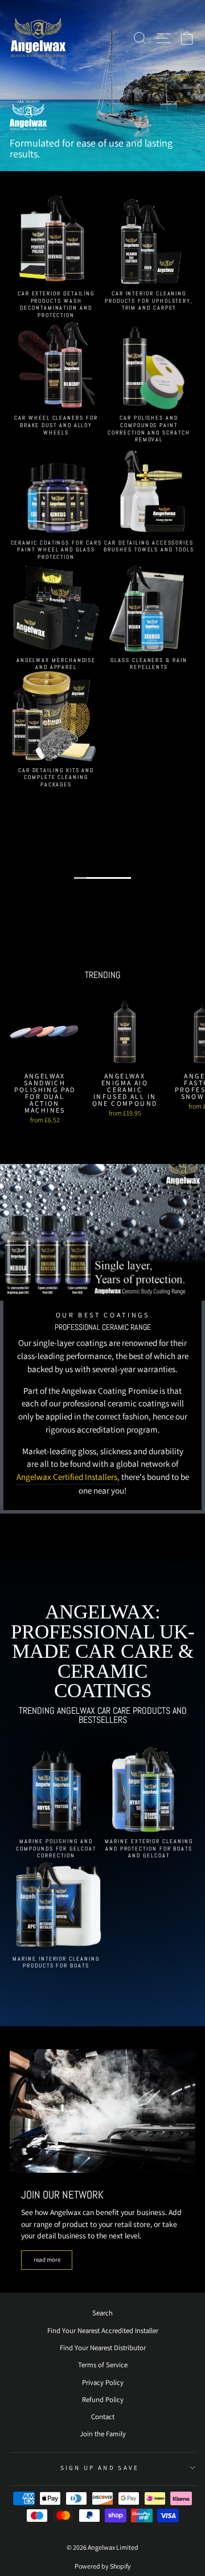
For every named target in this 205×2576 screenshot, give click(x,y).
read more (47, 2259)
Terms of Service (103, 2365)
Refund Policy (103, 2399)
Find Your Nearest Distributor (103, 2348)
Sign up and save (100, 2468)
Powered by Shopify (103, 2566)
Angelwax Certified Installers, (68, 1477)
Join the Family (103, 2434)
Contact (103, 2417)
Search (102, 2313)
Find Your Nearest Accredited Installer (103, 2330)
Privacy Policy (103, 2382)
